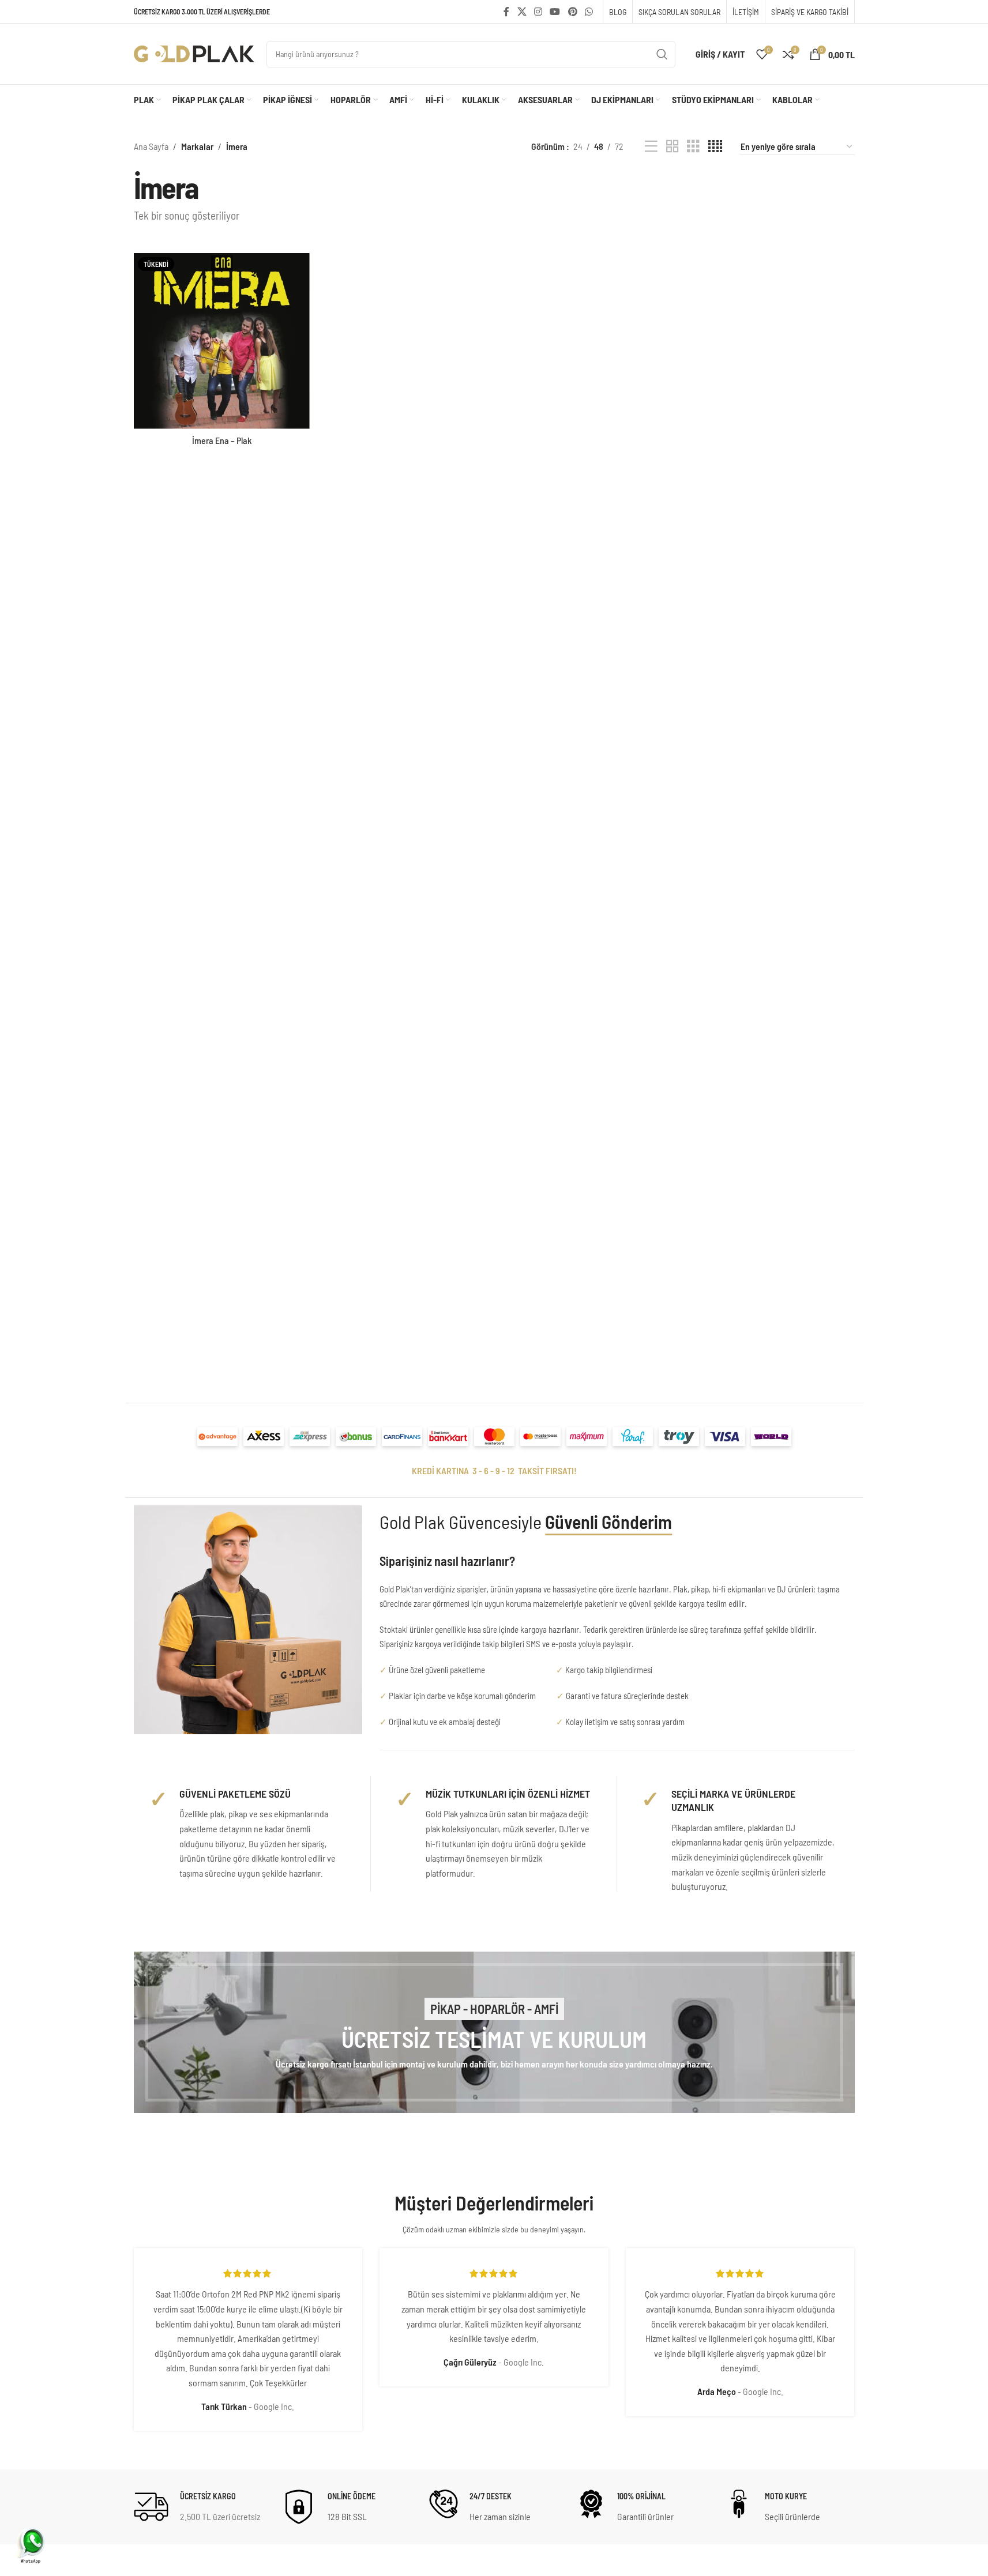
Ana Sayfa (151, 146)
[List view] (651, 147)
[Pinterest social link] (572, 12)
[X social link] (522, 12)
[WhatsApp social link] (589, 12)
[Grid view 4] (715, 147)
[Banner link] (494, 2032)
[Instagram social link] (538, 12)
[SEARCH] (662, 54)
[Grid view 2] (673, 147)
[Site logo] (194, 53)
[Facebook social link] (506, 12)
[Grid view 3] (693, 147)
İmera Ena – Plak (222, 440)
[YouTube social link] (555, 12)
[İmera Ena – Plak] (222, 341)
